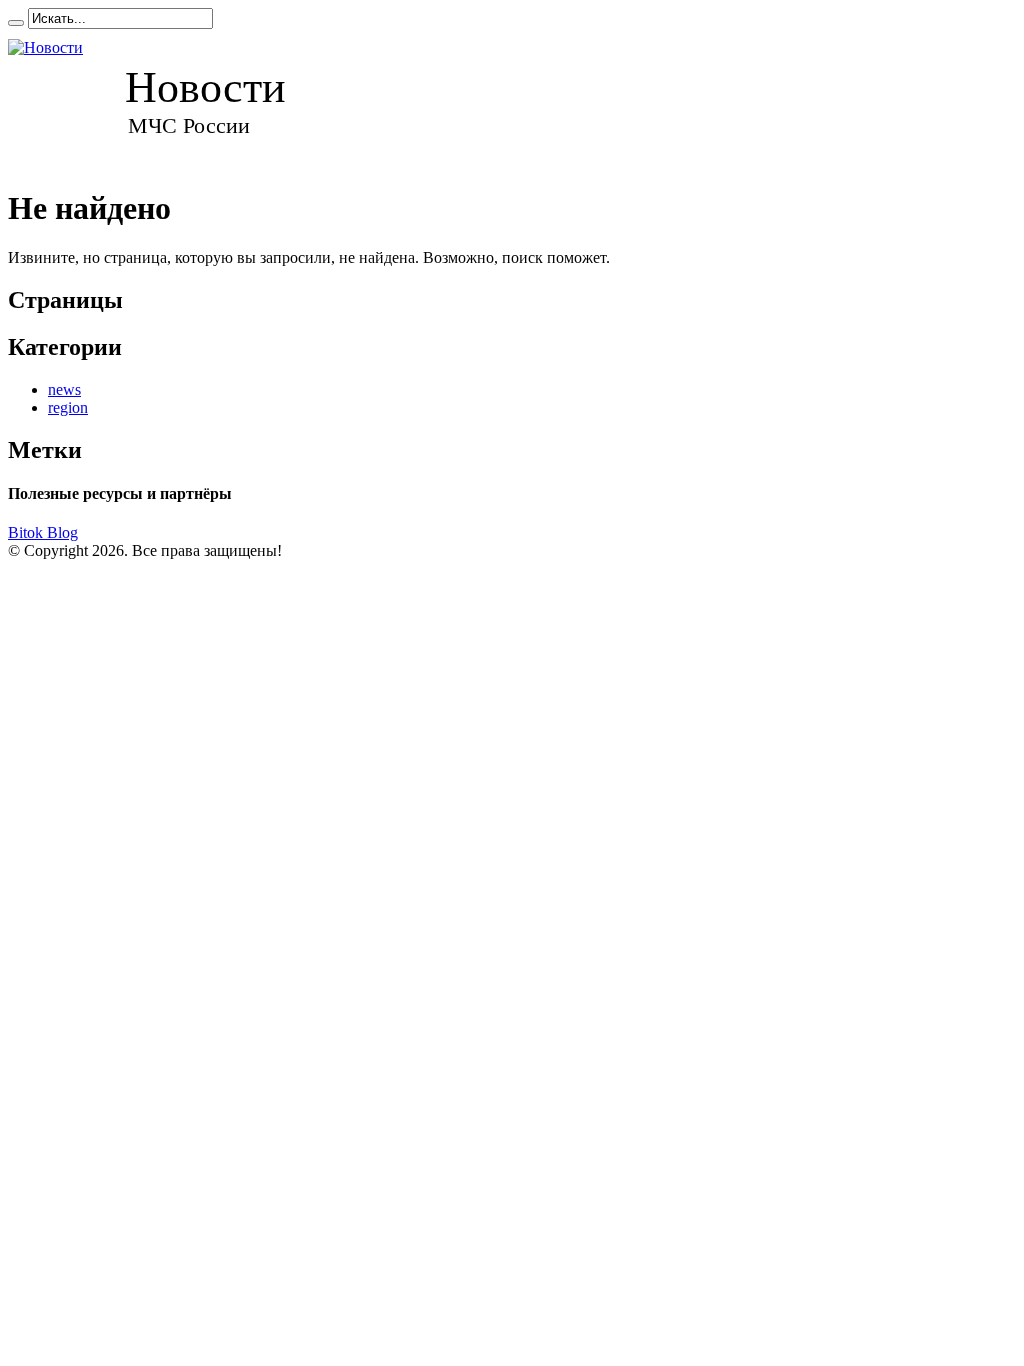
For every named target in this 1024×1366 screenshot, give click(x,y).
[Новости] (165, 99)
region (68, 407)
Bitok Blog (43, 532)
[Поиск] (16, 23)
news (64, 389)
